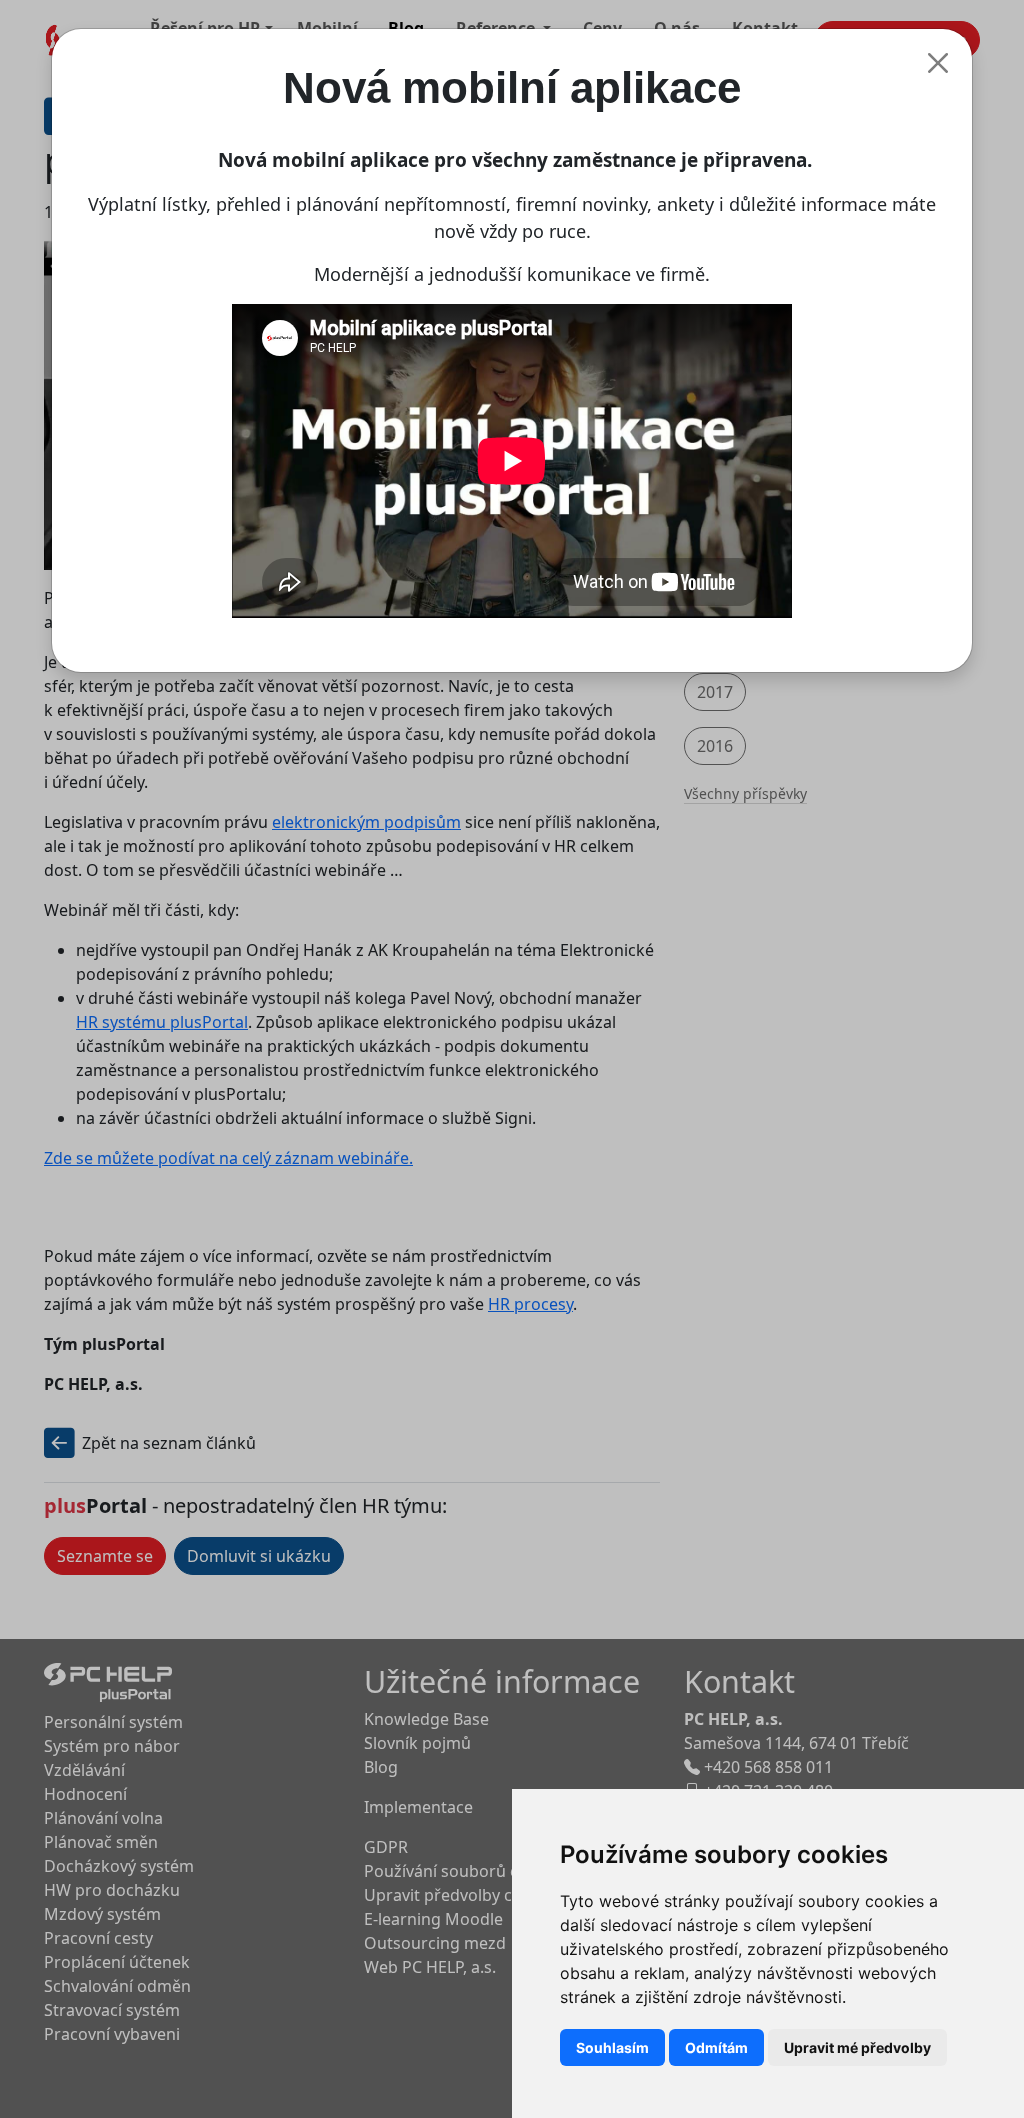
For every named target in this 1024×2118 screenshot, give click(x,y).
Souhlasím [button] (612, 2047)
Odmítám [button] (716, 2047)
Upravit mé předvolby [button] (857, 2047)
